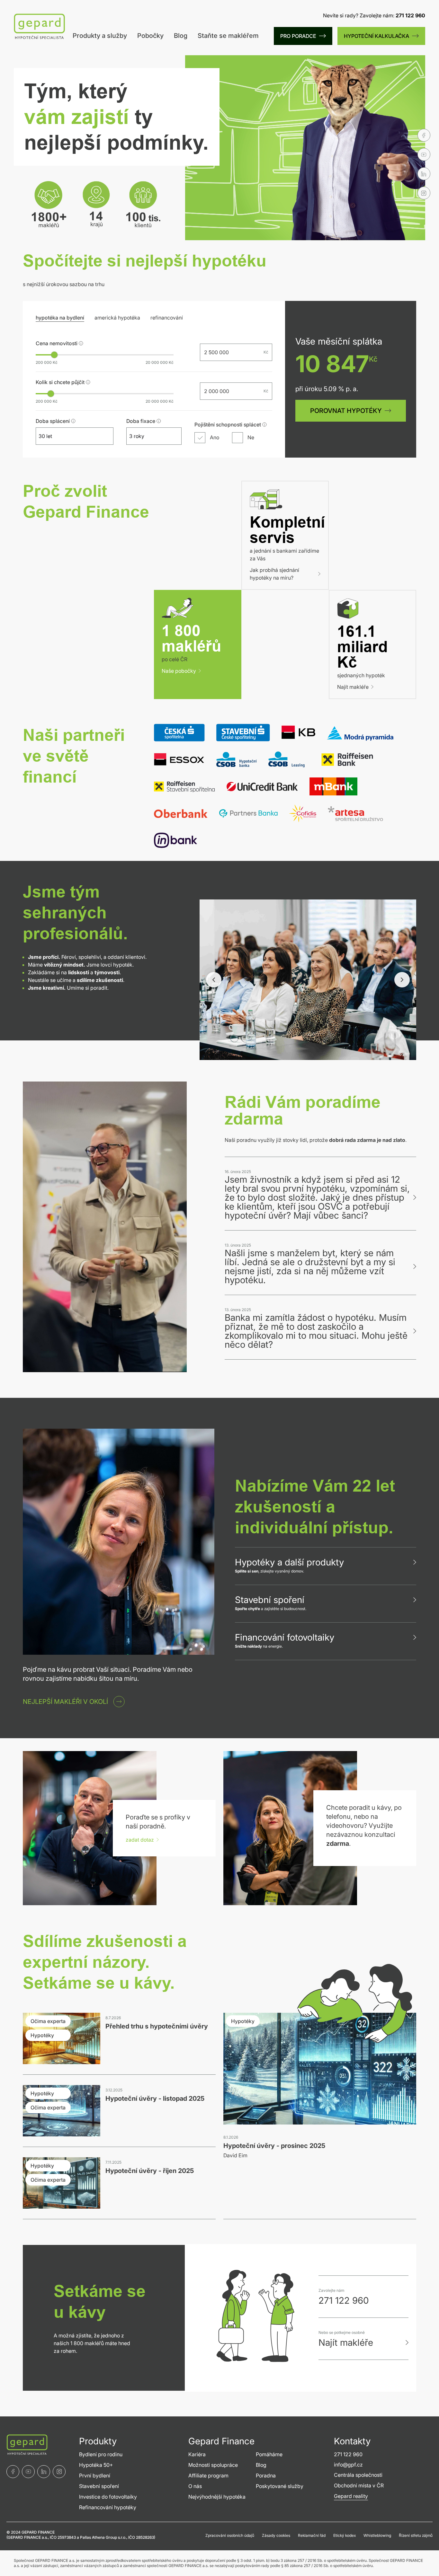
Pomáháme (269, 2454)
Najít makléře (353, 687)
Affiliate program (208, 2475)
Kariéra (197, 2454)
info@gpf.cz (348, 2465)
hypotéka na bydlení (60, 318)
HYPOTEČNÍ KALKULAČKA (376, 36)
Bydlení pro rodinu (101, 2454)
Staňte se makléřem (228, 36)
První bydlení (95, 2475)
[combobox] (69, 436)
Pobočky (150, 36)
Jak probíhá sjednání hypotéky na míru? (274, 574)
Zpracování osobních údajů (230, 2535)
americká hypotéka (117, 318)
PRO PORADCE (298, 36)
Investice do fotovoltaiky (108, 2497)
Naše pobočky (179, 671)
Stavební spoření (270, 1600)
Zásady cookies (276, 2535)
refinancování (167, 318)
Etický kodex (345, 2535)
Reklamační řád (312, 2535)
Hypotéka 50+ (96, 2465)
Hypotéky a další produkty (289, 1562)
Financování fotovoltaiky (285, 1637)
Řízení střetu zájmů (416, 2535)
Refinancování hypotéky (108, 2507)
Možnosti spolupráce (213, 2465)
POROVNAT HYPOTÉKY (346, 411)
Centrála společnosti (358, 2475)
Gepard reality (351, 2496)
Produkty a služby (100, 36)
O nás (195, 2486)
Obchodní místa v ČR (359, 2485)
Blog (181, 36)
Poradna (266, 2475)
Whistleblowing (377, 2535)
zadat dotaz (140, 1840)
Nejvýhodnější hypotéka (217, 2497)
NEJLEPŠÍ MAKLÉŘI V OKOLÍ (65, 1702)
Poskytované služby (280, 2486)
